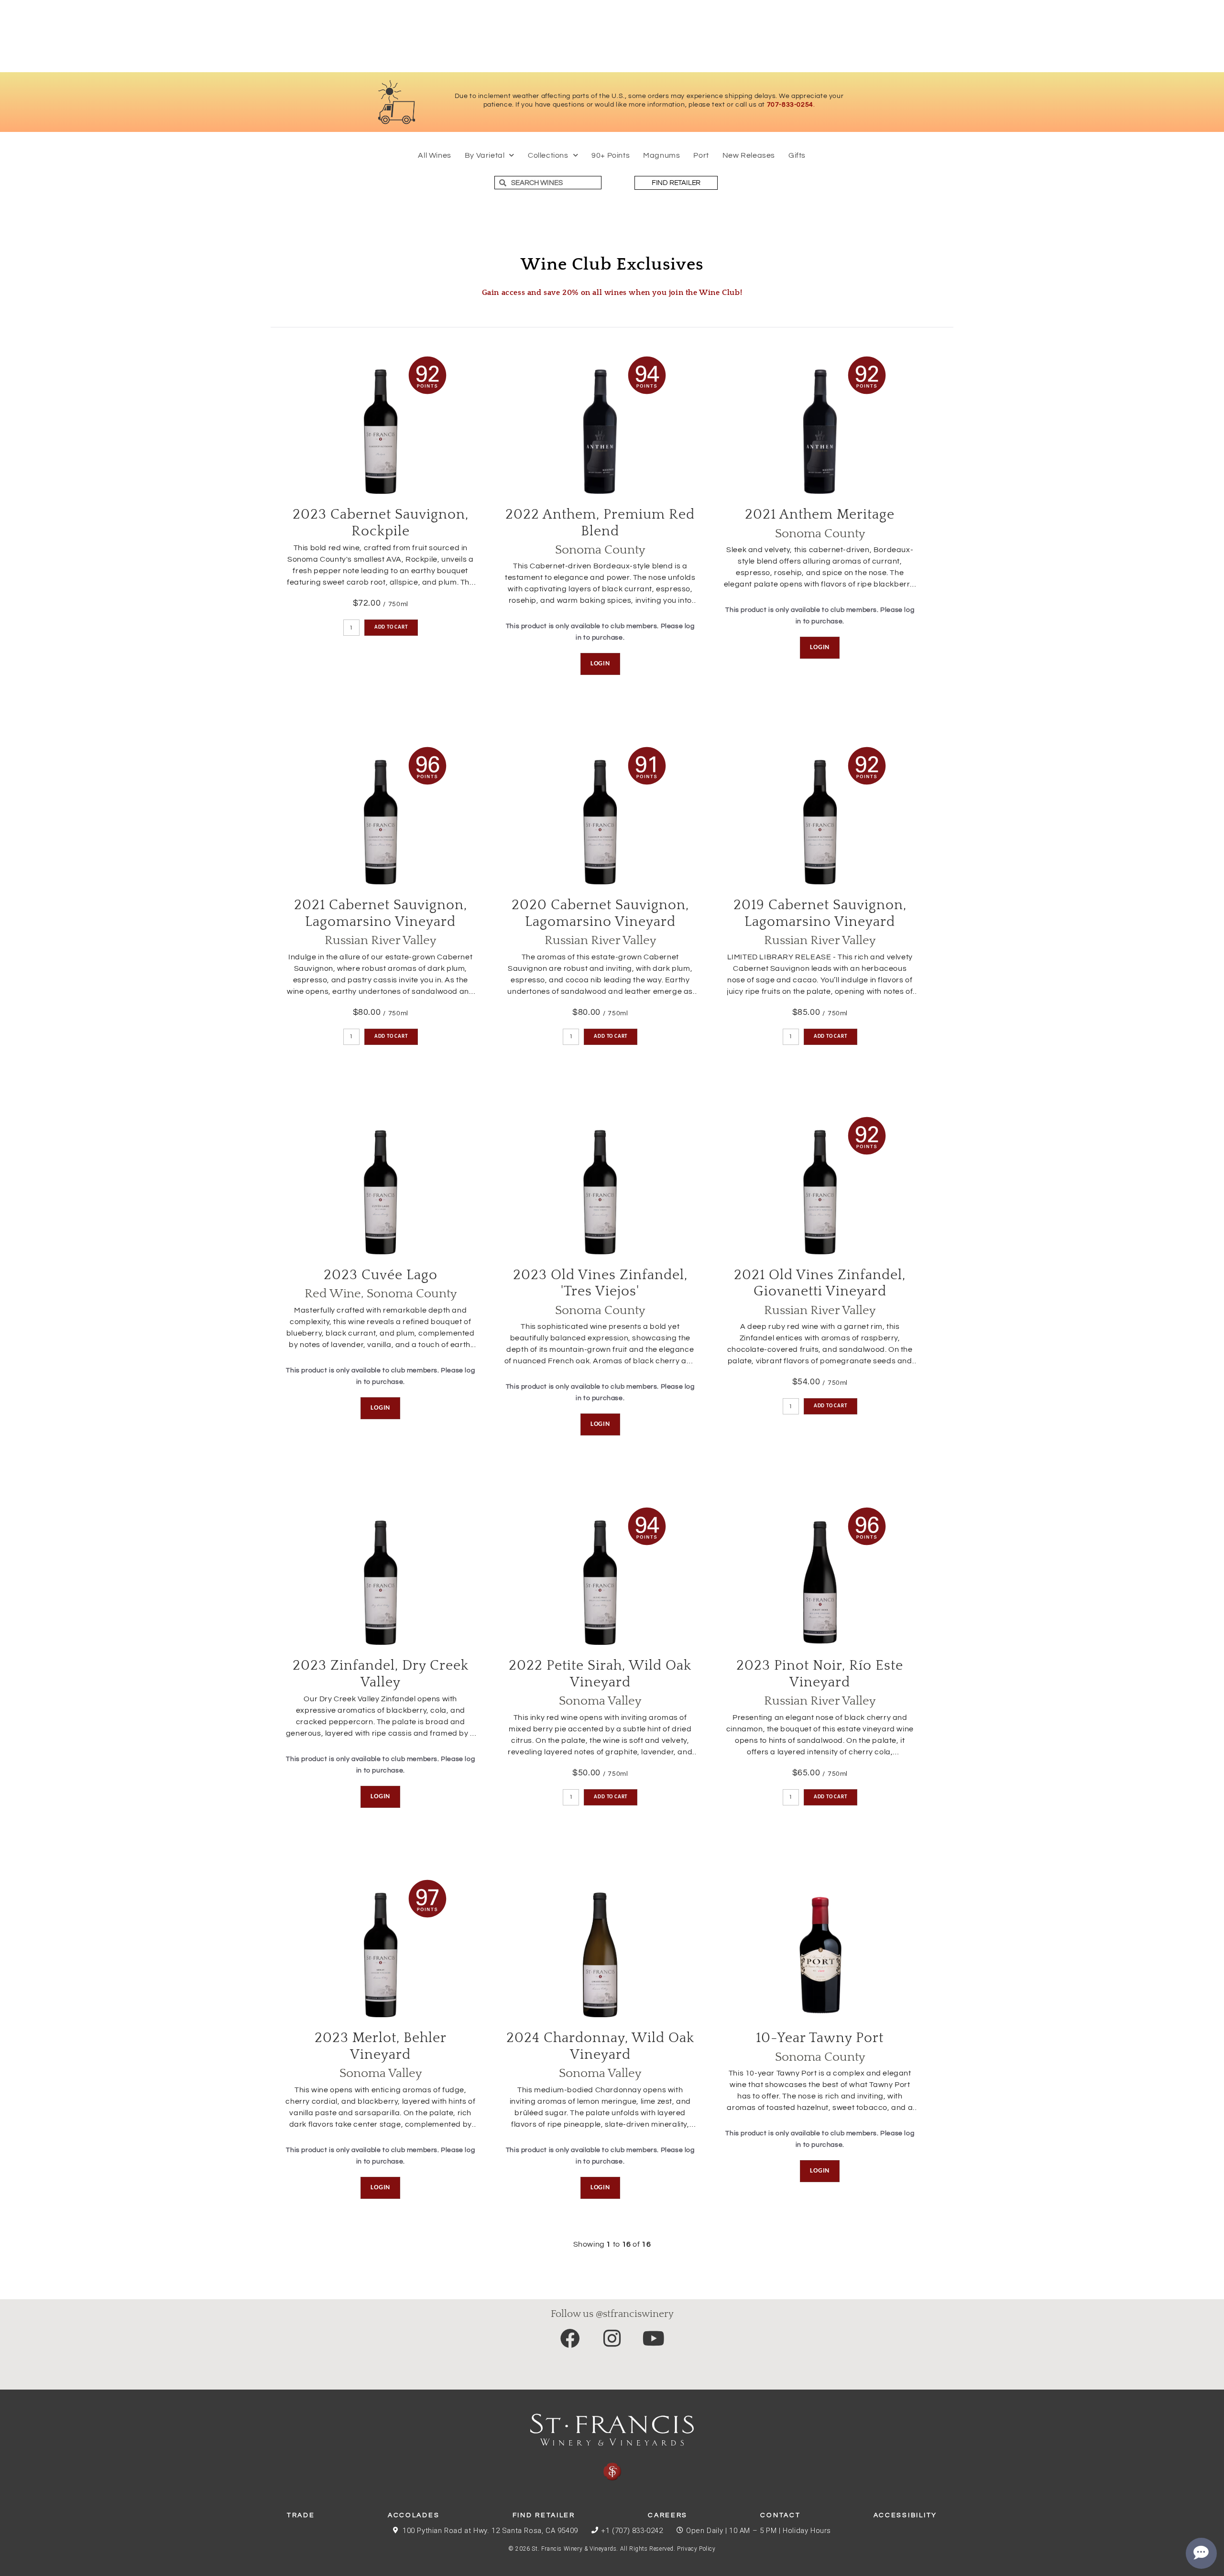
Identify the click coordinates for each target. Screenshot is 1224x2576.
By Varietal (485, 155)
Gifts (797, 155)
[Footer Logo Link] (612, 2447)
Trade (301, 2515)
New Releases (749, 155)
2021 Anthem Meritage (820, 515)
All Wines (434, 155)
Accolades (414, 2515)
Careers (668, 2515)
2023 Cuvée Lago (381, 1275)
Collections (548, 155)
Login (600, 664)
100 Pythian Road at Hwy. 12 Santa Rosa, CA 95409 (490, 2531)
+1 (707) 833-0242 (632, 2531)
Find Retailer (544, 2515)
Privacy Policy (696, 2549)
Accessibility (905, 2515)
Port (701, 155)
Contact (780, 2515)
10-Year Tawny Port (820, 2038)
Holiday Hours (807, 2531)
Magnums (661, 155)
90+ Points (611, 155)
